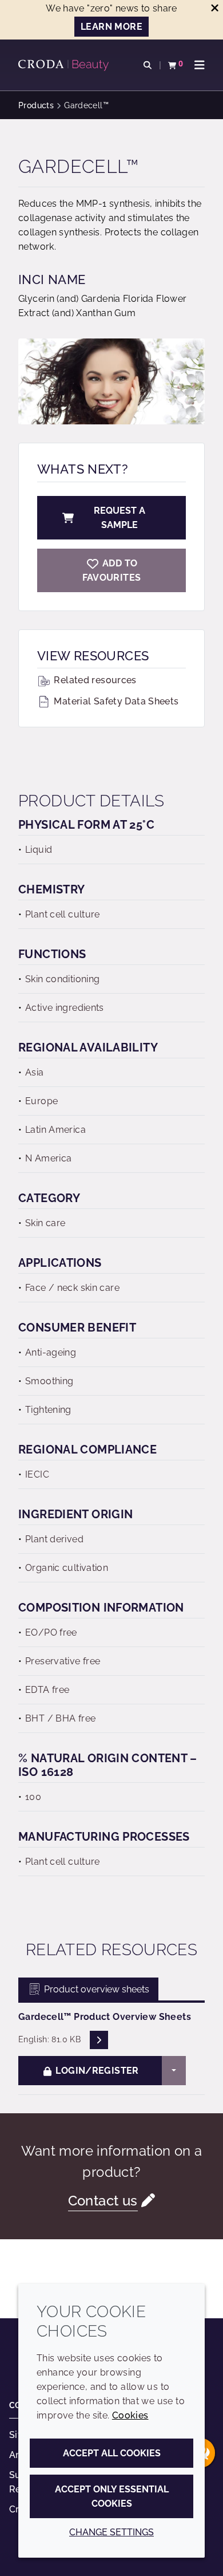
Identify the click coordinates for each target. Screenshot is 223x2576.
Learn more (111, 27)
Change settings (111, 2532)
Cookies (130, 2415)
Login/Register (96, 2071)
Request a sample (120, 518)
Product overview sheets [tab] (95, 1989)
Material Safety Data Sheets (115, 701)
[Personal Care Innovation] (65, 65)
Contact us (103, 2201)
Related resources (94, 680)
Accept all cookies (112, 2453)
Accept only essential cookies (112, 2496)
